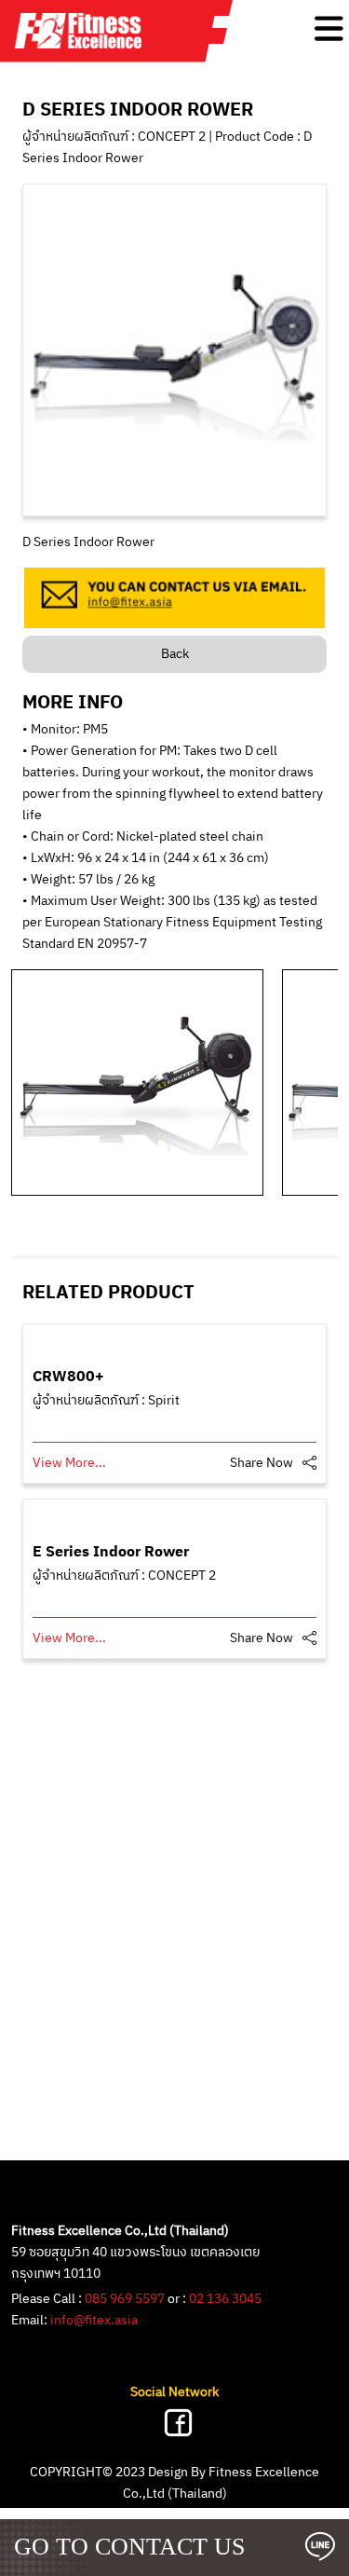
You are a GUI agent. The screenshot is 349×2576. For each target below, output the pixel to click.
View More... (69, 1463)
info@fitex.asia (94, 2320)
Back (175, 654)
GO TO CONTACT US (129, 2547)
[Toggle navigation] (329, 29)
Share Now (262, 1463)
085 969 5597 (125, 2299)
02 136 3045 (225, 2299)
